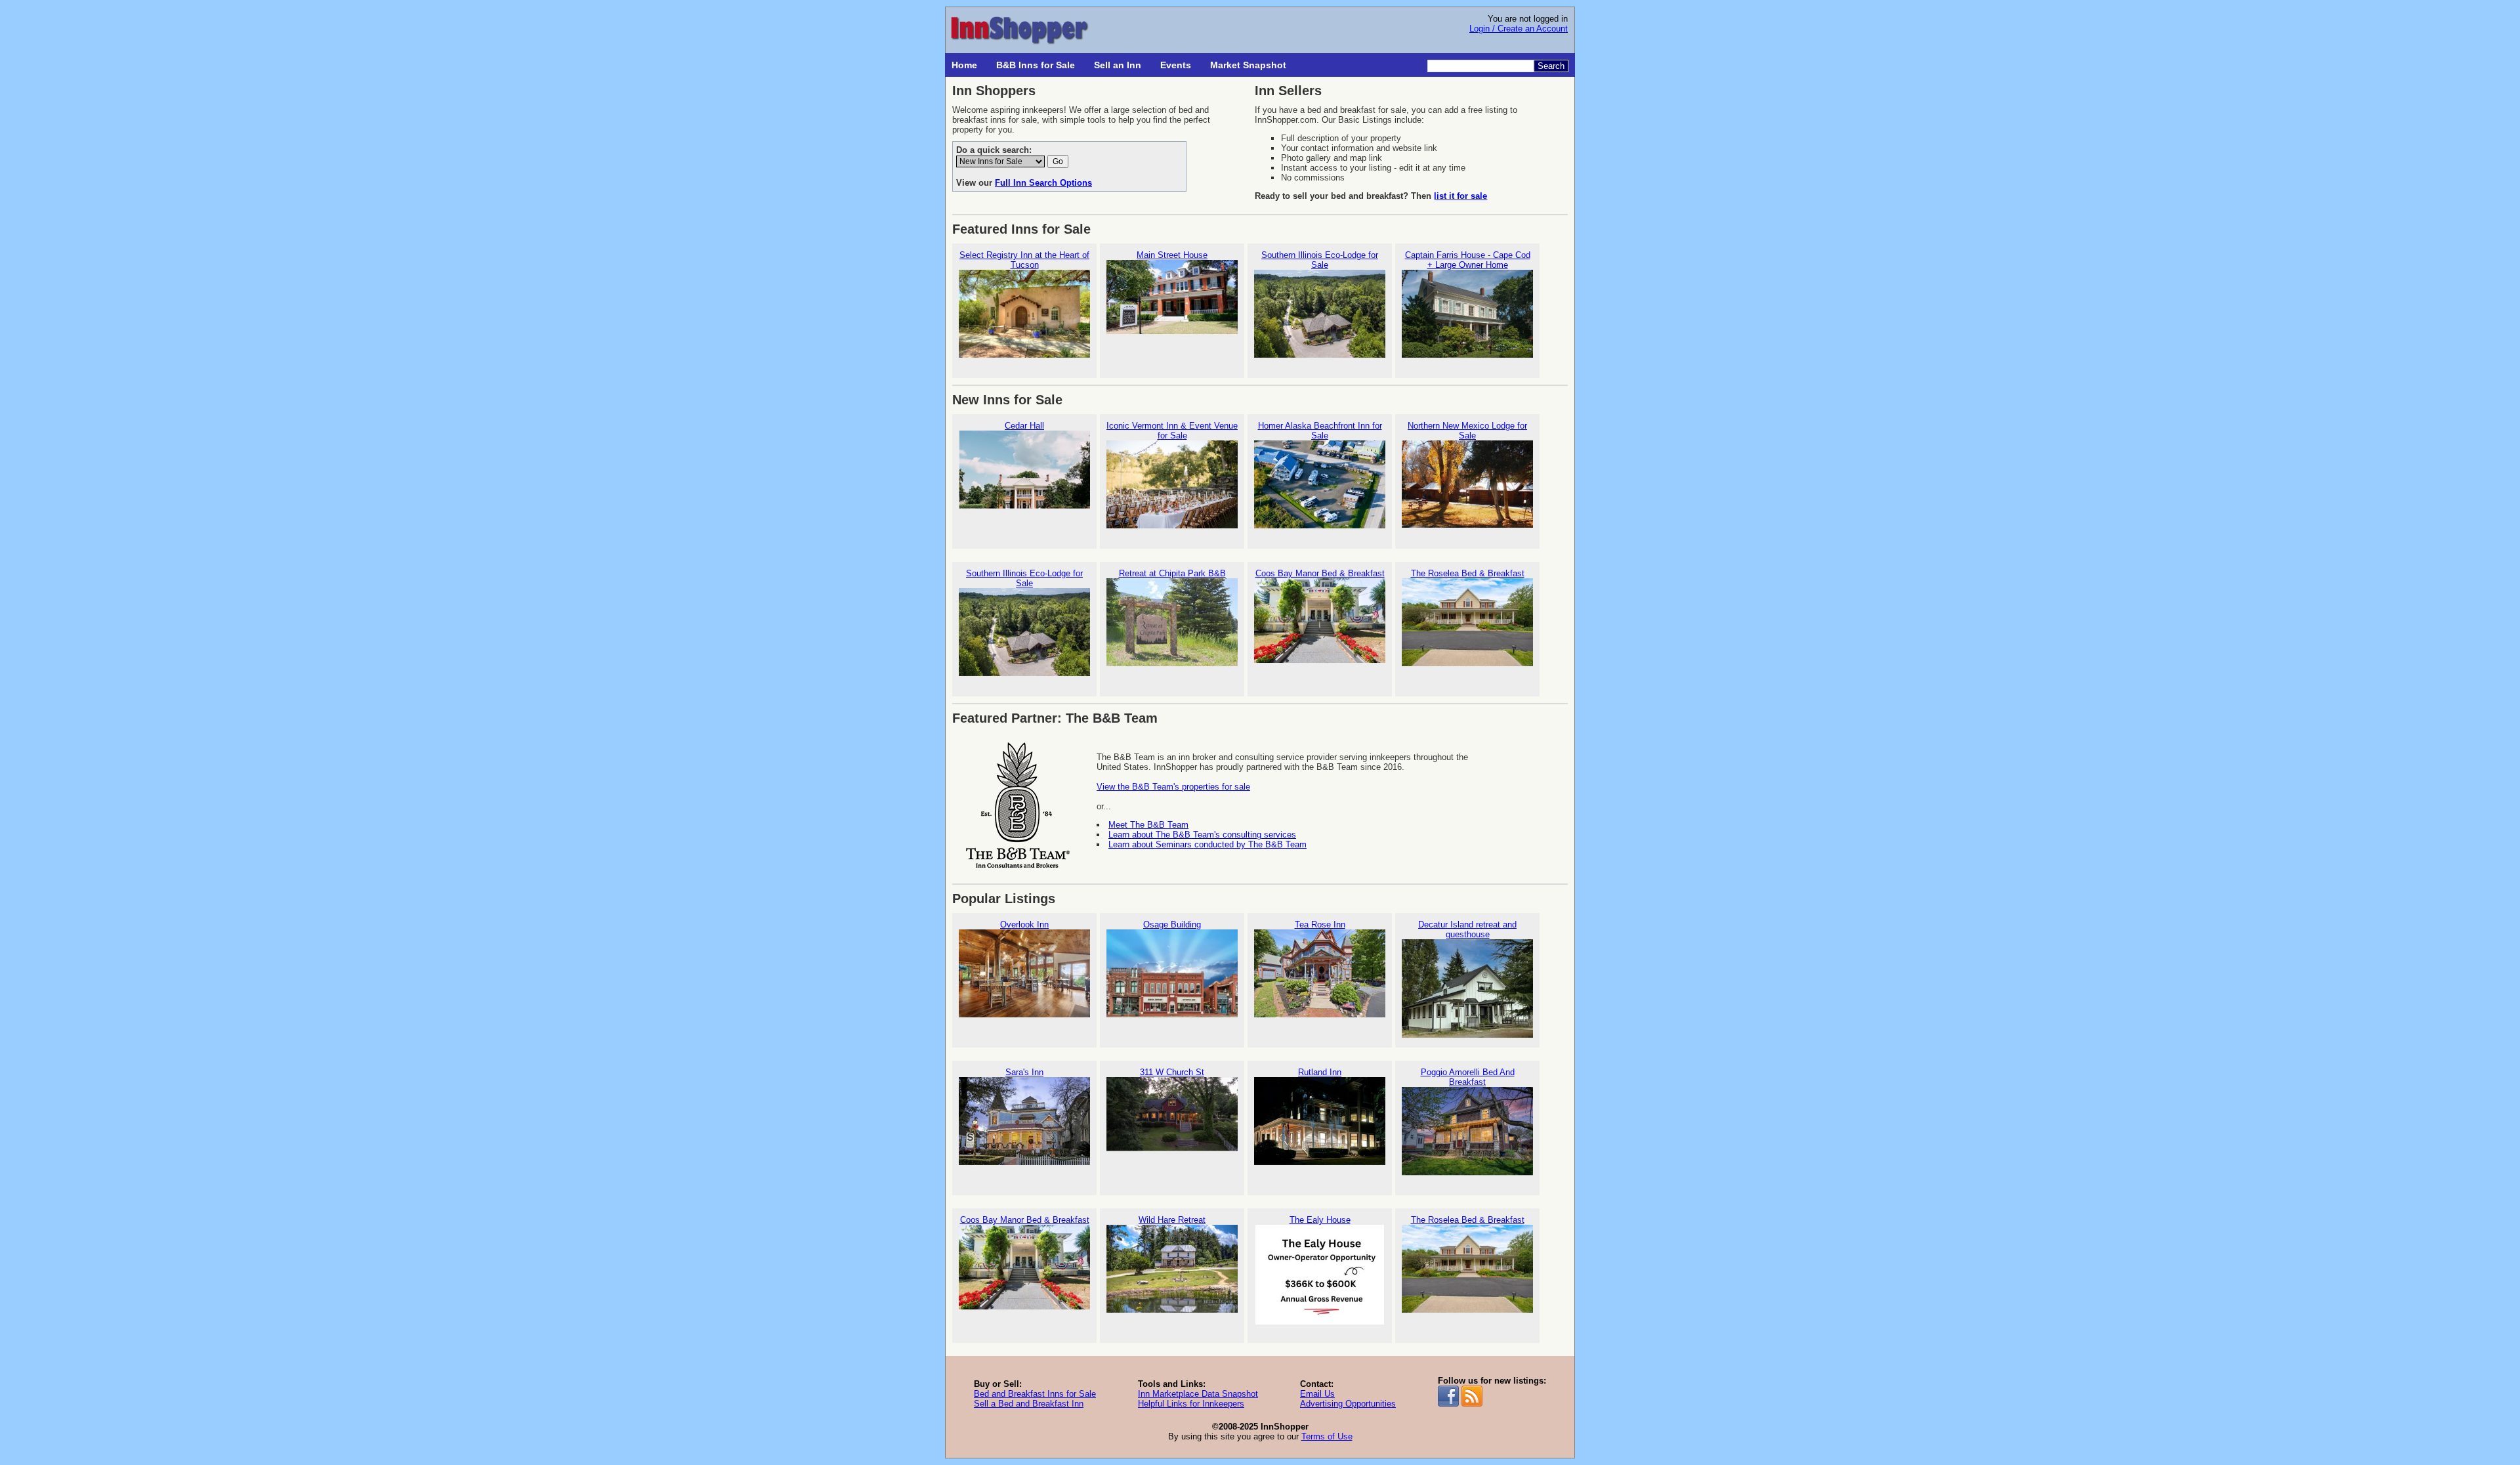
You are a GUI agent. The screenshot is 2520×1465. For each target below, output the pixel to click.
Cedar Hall (1024, 426)
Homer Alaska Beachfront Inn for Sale (1320, 431)
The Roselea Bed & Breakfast (1468, 573)
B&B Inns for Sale (1036, 65)
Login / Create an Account (1519, 29)
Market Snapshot (1248, 65)
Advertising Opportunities (1348, 1404)
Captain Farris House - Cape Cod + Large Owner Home (1468, 260)
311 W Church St (1172, 1072)
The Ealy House (1320, 1220)
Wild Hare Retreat (1172, 1220)
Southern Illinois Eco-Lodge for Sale (1320, 260)
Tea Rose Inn (1320, 924)
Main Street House (1172, 255)
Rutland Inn (1320, 1072)
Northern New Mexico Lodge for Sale (1467, 431)
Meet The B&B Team (1148, 825)
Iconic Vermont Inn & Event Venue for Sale (1172, 431)
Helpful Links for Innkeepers (1191, 1404)
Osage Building (1172, 924)
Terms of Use (1327, 1436)
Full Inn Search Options (1043, 183)
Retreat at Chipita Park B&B (1172, 573)
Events (1176, 65)
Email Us (1317, 1394)
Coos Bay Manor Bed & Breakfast (1320, 573)
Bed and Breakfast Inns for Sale (1035, 1394)
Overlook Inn (1024, 924)
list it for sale (1460, 196)
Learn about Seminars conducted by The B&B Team (1207, 844)
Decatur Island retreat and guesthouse (1467, 929)
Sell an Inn (1118, 65)
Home (964, 65)
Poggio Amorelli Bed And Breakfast (1468, 1077)
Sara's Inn (1024, 1072)
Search (1551, 66)
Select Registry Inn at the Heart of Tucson (1024, 260)
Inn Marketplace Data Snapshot (1198, 1394)
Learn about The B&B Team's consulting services (1202, 835)
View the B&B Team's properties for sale (1173, 787)
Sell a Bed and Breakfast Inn (1029, 1404)
